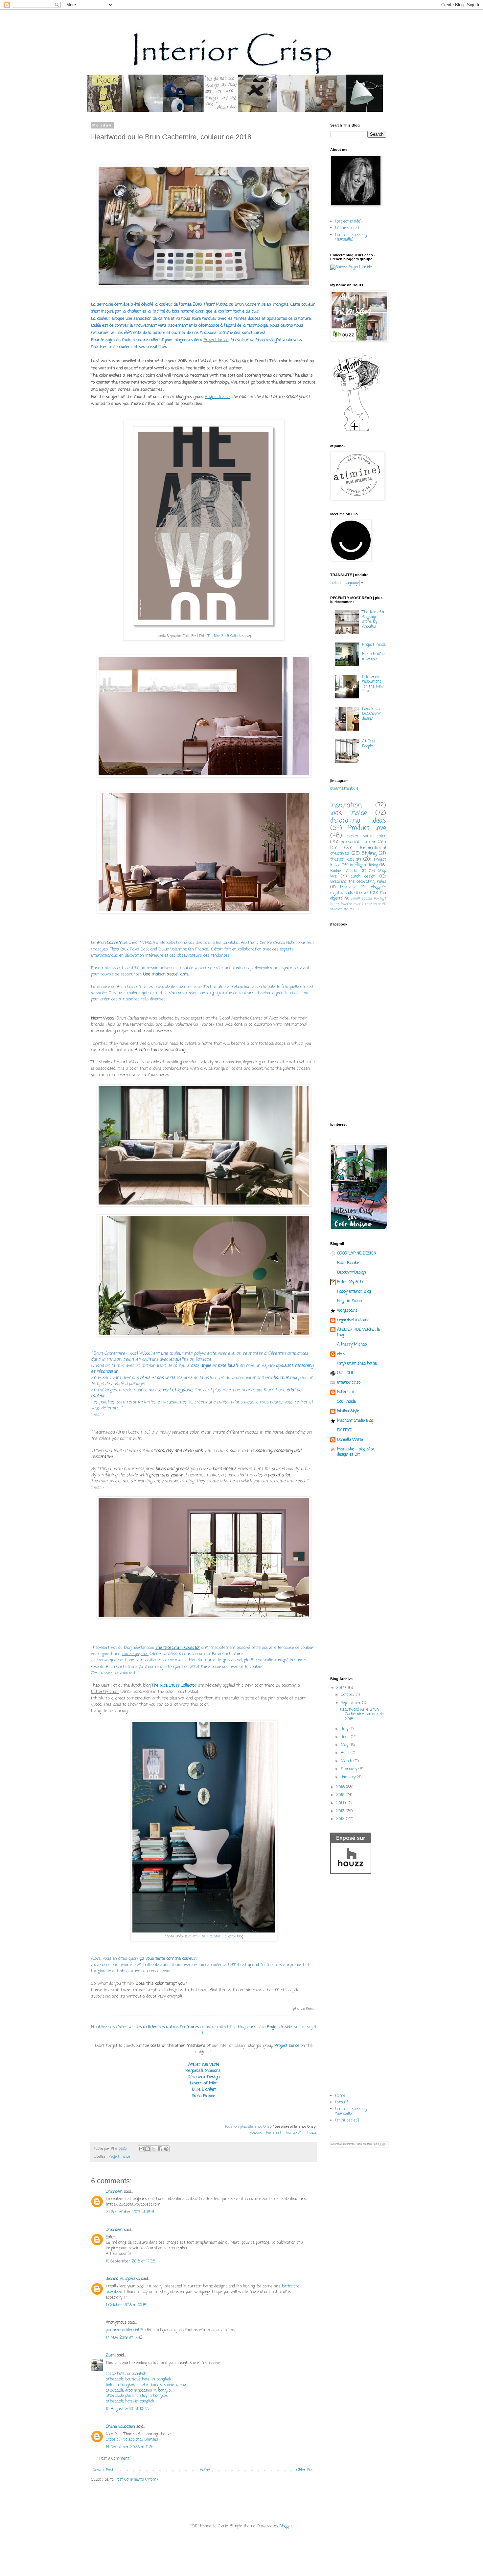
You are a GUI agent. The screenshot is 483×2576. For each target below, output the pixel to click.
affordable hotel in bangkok (130, 2401)
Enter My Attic (351, 1282)
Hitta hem (346, 1392)
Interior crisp (349, 1383)
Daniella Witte (350, 1440)
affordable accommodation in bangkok (139, 2391)
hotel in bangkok (120, 2385)
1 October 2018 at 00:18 (126, 2305)
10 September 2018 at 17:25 (130, 2261)
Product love (367, 828)
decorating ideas (358, 820)
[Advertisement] (358, 1568)
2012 (341, 1819)
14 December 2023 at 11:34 (130, 2447)
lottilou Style (348, 1411)
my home (374, 904)
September (351, 1703)
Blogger (286, 2526)
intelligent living (364, 865)
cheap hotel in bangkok (126, 2374)
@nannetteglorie (344, 789)
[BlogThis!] (148, 2149)
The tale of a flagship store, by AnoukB (373, 619)
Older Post (306, 2470)
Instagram (294, 2133)
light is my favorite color (358, 902)
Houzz (312, 2133)
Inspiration (346, 805)
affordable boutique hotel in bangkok (138, 2379)
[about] (342, 2102)
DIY (333, 848)
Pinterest (274, 2133)
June (346, 1737)
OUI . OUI (345, 1373)
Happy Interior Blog (354, 1292)
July (345, 1729)
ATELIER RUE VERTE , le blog (358, 1332)
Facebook (255, 2133)
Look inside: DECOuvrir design (372, 714)
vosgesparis (347, 1311)
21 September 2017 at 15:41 (130, 2212)
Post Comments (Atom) (137, 2480)
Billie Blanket (349, 1263)
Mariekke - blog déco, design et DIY (356, 1452)
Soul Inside (346, 1402)
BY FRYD (345, 1430)
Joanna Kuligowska (123, 2279)
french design (346, 859)
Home (205, 2470)
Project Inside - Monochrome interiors (374, 652)
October (348, 1695)
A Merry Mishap (352, 1345)
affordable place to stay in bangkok (137, 2396)
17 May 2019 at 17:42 (124, 2338)
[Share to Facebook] (160, 2149)
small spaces (362, 899)
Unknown (114, 2192)
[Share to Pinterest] (166, 2149)
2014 (341, 1803)
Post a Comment (114, 2459)
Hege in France (350, 1301)
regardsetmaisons (353, 1320)
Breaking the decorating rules (358, 882)
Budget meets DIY (348, 871)
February (350, 1769)
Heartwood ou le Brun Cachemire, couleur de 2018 (362, 1714)
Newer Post (103, 2470)
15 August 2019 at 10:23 (127, 2409)
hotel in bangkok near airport (162, 2385)
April (346, 1753)
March (347, 1761)
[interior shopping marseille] (351, 237)
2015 (341, 1795)
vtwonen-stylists (342, 910)
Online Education (120, 2427)
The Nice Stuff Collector (226, 636)
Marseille (348, 887)
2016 (341, 1787)
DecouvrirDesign (352, 1273)
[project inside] (348, 222)
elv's (341, 1354)
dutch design (363, 877)
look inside (349, 813)
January (349, 1777)
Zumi (111, 2355)
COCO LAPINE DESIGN (357, 1253)
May (345, 1745)
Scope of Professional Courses (132, 2440)
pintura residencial (122, 2330)
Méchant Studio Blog (355, 1421)
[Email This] (141, 2149)
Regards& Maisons (203, 2071)
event (366, 893)
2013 (341, 1811)
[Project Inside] (351, 267)
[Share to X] (154, 2149)
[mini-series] (347, 228)
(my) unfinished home (357, 1364)
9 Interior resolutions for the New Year (373, 684)
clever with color (366, 836)
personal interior (358, 842)
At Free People (369, 744)
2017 (341, 1688)
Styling (369, 854)
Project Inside (279, 2027)
